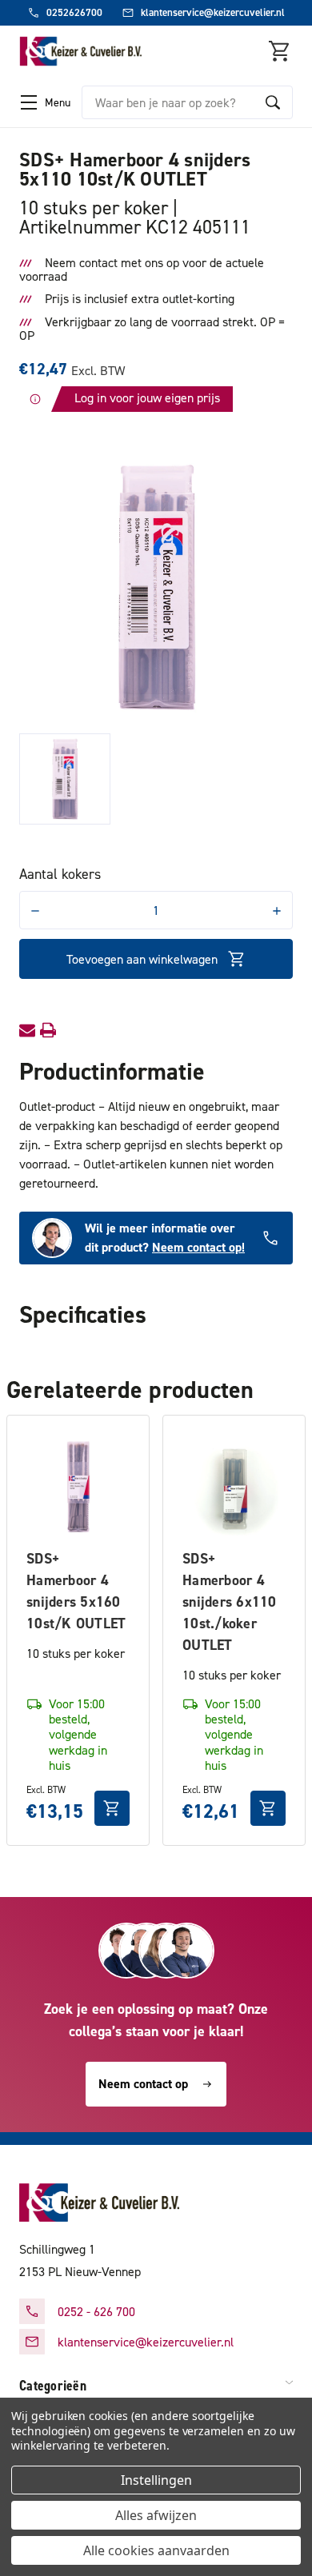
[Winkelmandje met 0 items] (280, 51)
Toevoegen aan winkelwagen (142, 959)
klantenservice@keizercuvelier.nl (146, 2342)
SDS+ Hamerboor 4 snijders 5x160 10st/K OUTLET (76, 1591)
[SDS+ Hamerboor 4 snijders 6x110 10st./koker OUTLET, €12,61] (234, 1486)
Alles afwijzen (156, 2515)
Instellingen (156, 2480)
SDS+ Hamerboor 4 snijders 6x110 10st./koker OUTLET (230, 1602)
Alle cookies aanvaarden (156, 2550)
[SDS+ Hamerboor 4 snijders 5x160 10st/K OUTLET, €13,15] (78, 1486)
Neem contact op (143, 2084)
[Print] (48, 1030)
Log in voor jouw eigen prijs (147, 397)
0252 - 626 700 (96, 2311)
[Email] (27, 1030)
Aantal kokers (60, 874)
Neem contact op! (198, 1247)
